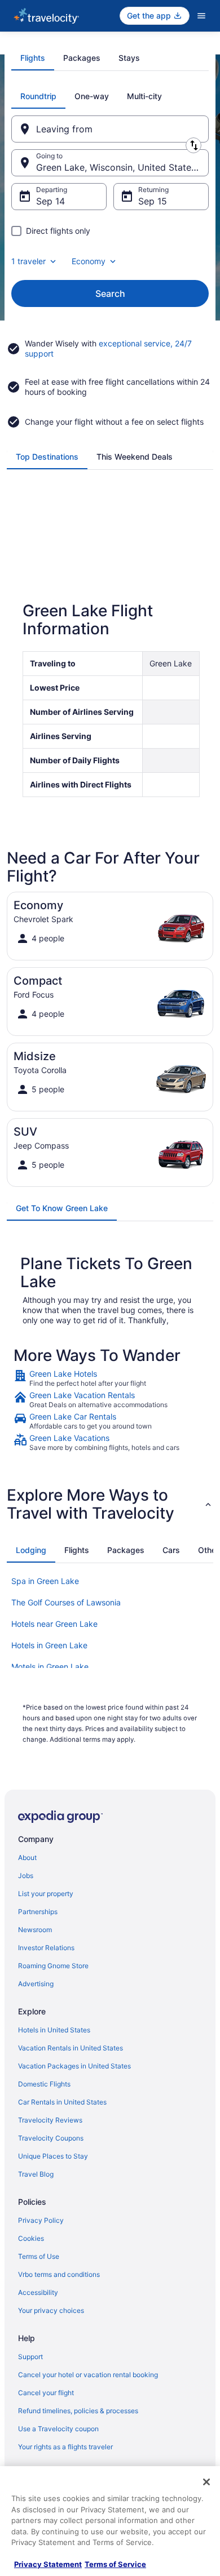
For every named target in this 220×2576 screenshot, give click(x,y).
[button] (110, 1504)
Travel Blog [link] (36, 2174)
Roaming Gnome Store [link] (53, 1966)
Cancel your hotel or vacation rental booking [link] (88, 2375)
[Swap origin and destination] (193, 145)
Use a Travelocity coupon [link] (58, 2429)
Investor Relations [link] (46, 1948)
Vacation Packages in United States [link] (74, 2066)
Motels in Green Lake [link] (50, 1667)
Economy (89, 261)
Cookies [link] (31, 2238)
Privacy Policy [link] (41, 2220)
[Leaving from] (110, 129)
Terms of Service (115, 2564)
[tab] (33, 58)
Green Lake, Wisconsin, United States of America (122, 167)
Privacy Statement (48, 2564)
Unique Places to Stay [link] (53, 2156)
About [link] (27, 1858)
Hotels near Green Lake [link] (54, 1624)
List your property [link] (46, 1894)
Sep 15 (153, 201)
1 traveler (28, 261)
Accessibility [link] (38, 2292)
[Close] (206, 2482)
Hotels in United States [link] (54, 2030)
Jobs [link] (26, 1876)
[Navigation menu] (201, 16)
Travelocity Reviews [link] (50, 2120)
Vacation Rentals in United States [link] (71, 2048)
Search (110, 293)
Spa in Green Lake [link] (45, 1581)
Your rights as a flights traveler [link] (65, 2447)
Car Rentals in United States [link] (62, 2102)
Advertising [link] (36, 1984)
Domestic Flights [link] (44, 2084)
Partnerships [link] (38, 1912)
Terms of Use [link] (39, 2256)
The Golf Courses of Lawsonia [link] (66, 1602)
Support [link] (30, 2357)
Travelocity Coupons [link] (51, 2138)
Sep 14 (50, 201)
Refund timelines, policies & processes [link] (78, 2411)
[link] (110, 1378)
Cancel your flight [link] (46, 2393)
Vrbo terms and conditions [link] (59, 2274)
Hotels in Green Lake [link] (49, 1645)
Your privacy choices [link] (51, 2310)
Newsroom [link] (35, 1930)
